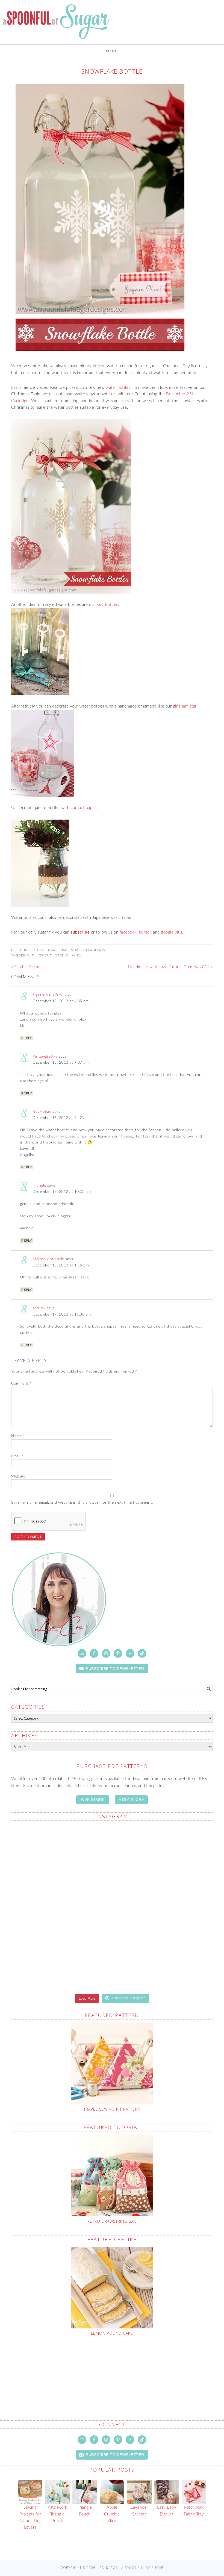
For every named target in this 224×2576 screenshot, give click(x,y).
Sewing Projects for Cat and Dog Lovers (30, 2517)
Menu (112, 51)
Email (17, 1456)
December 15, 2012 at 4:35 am (61, 1001)
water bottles (118, 388)
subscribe (80, 932)
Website (18, 1476)
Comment (21, 1383)
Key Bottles (107, 605)
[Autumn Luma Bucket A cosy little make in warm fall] (162, 1908)
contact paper (83, 808)
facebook (128, 932)
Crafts (66, 950)
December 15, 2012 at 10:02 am (62, 1192)
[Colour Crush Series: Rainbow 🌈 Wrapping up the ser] (162, 1964)
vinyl (77, 955)
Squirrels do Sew (47, 995)
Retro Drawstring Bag (112, 2221)
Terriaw (39, 1308)
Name (18, 1436)
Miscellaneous (90, 950)
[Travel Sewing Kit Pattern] (112, 2063)
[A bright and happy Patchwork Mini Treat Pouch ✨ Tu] (62, 1852)
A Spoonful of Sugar (56, 25)
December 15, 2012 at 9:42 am (61, 1118)
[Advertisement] (116, 2365)
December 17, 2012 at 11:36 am (62, 1314)
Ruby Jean (42, 1112)
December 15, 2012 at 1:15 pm (61, 1265)
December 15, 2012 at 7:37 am (61, 1063)
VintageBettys (45, 1057)
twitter (145, 932)
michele (39, 1185)
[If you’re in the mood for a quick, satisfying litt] (62, 1964)
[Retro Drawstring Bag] (112, 2175)
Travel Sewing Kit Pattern (112, 2109)
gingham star (185, 706)
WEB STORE (93, 1799)
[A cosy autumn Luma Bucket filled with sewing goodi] (162, 1852)
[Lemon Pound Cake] (112, 2288)
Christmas (47, 950)
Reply (27, 1038)
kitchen (62, 955)
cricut (45, 955)
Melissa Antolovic (48, 1259)
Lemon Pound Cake (112, 2333)
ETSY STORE (131, 1799)
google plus (172, 932)
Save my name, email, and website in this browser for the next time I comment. (82, 1503)
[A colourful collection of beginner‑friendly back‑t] (62, 1908)
